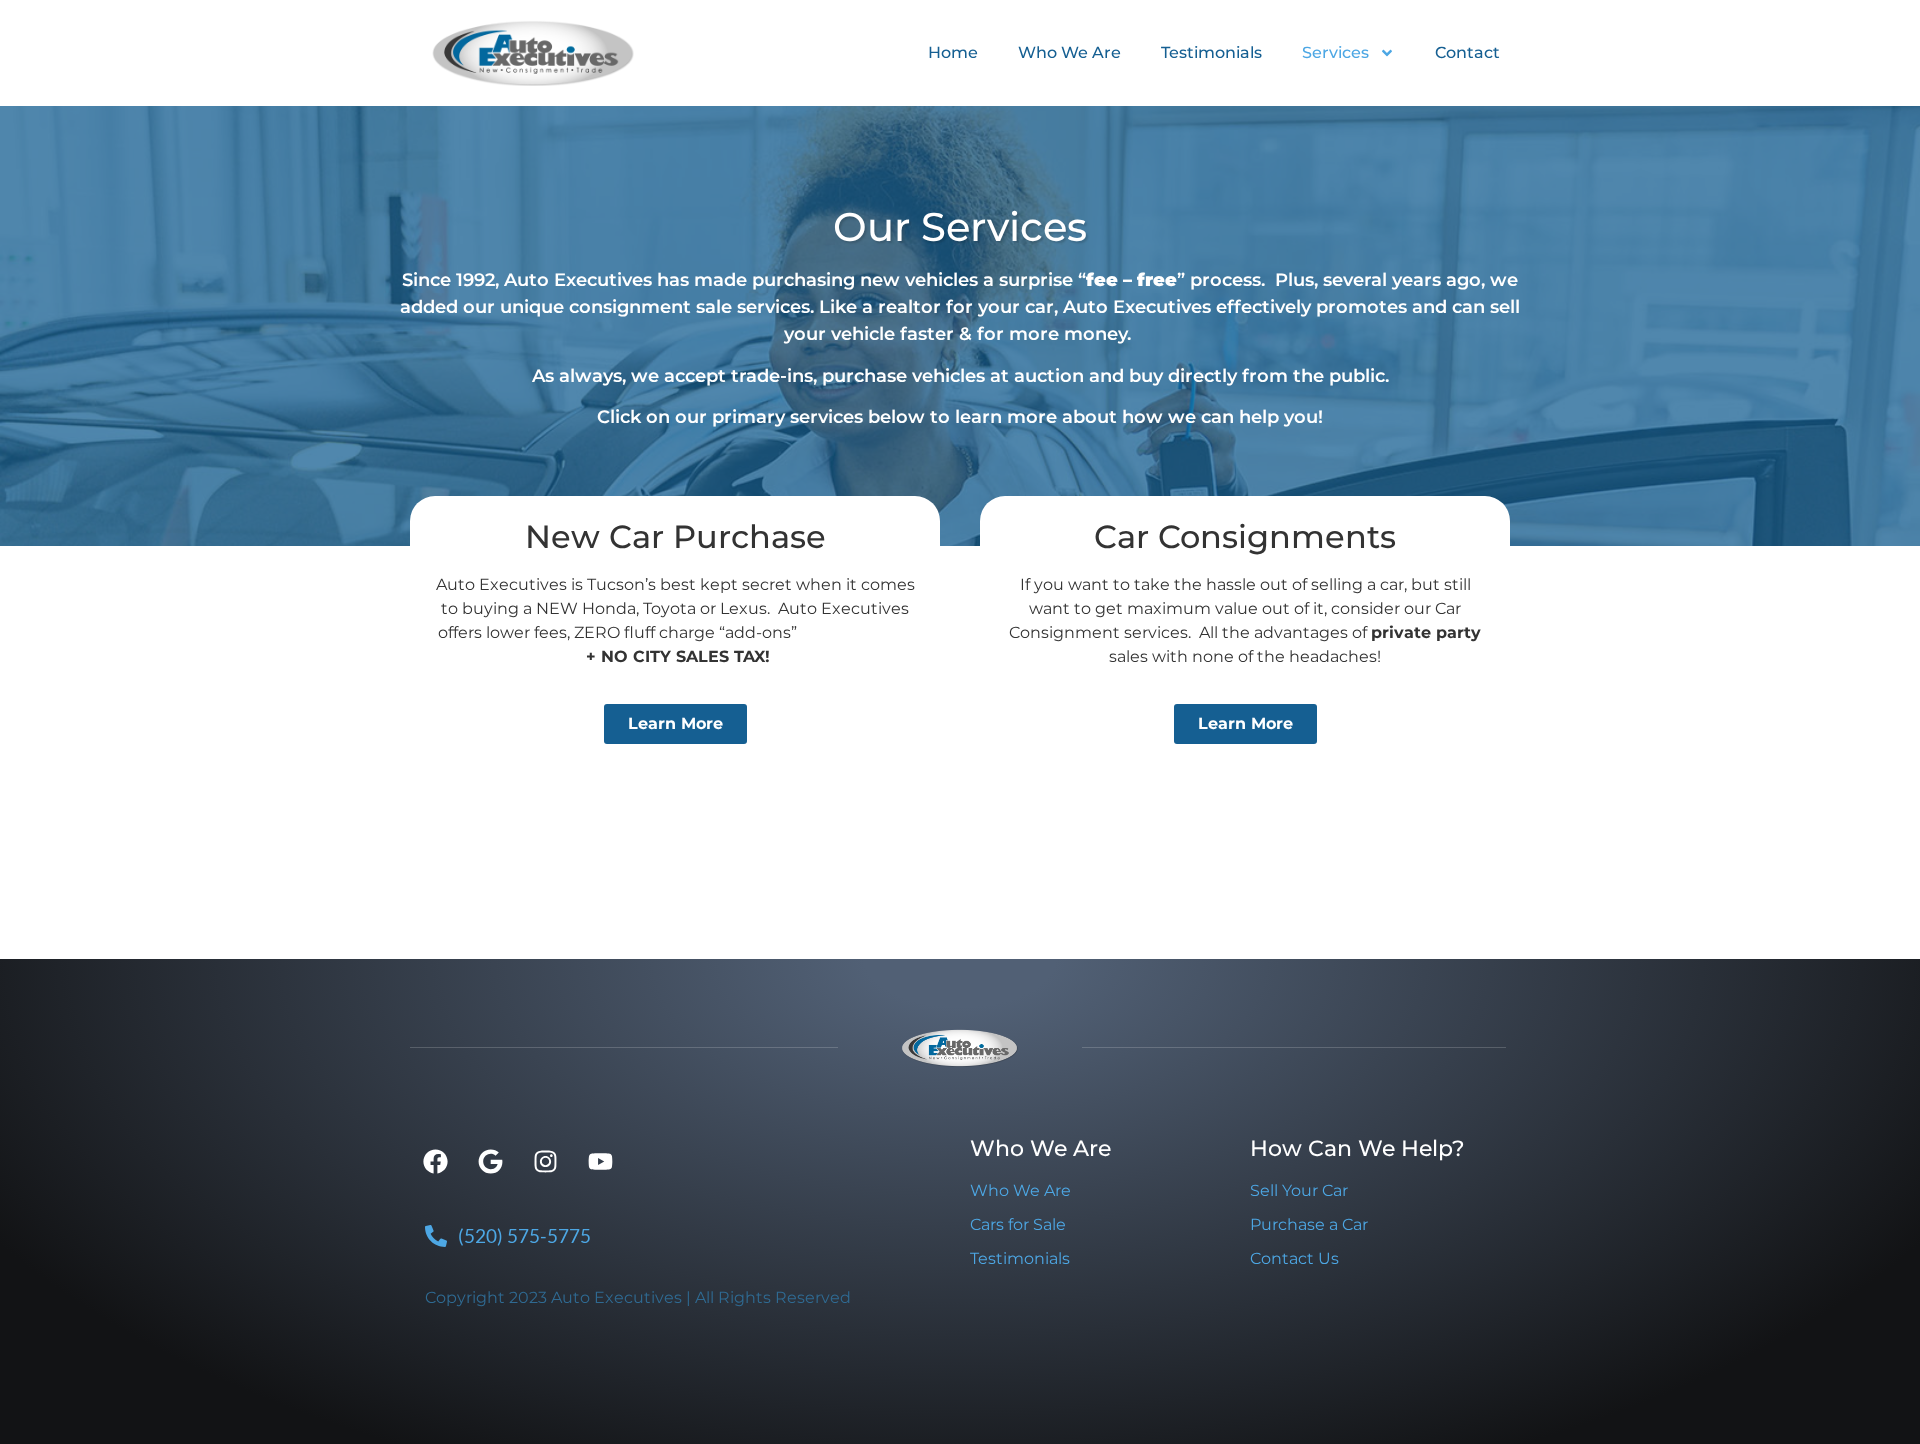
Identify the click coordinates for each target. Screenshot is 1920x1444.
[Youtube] (600, 1162)
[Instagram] (545, 1162)
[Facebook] (435, 1162)
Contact (1467, 52)
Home (953, 52)
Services (1335, 52)
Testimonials (1211, 52)
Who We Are (1069, 52)
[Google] (490, 1162)
